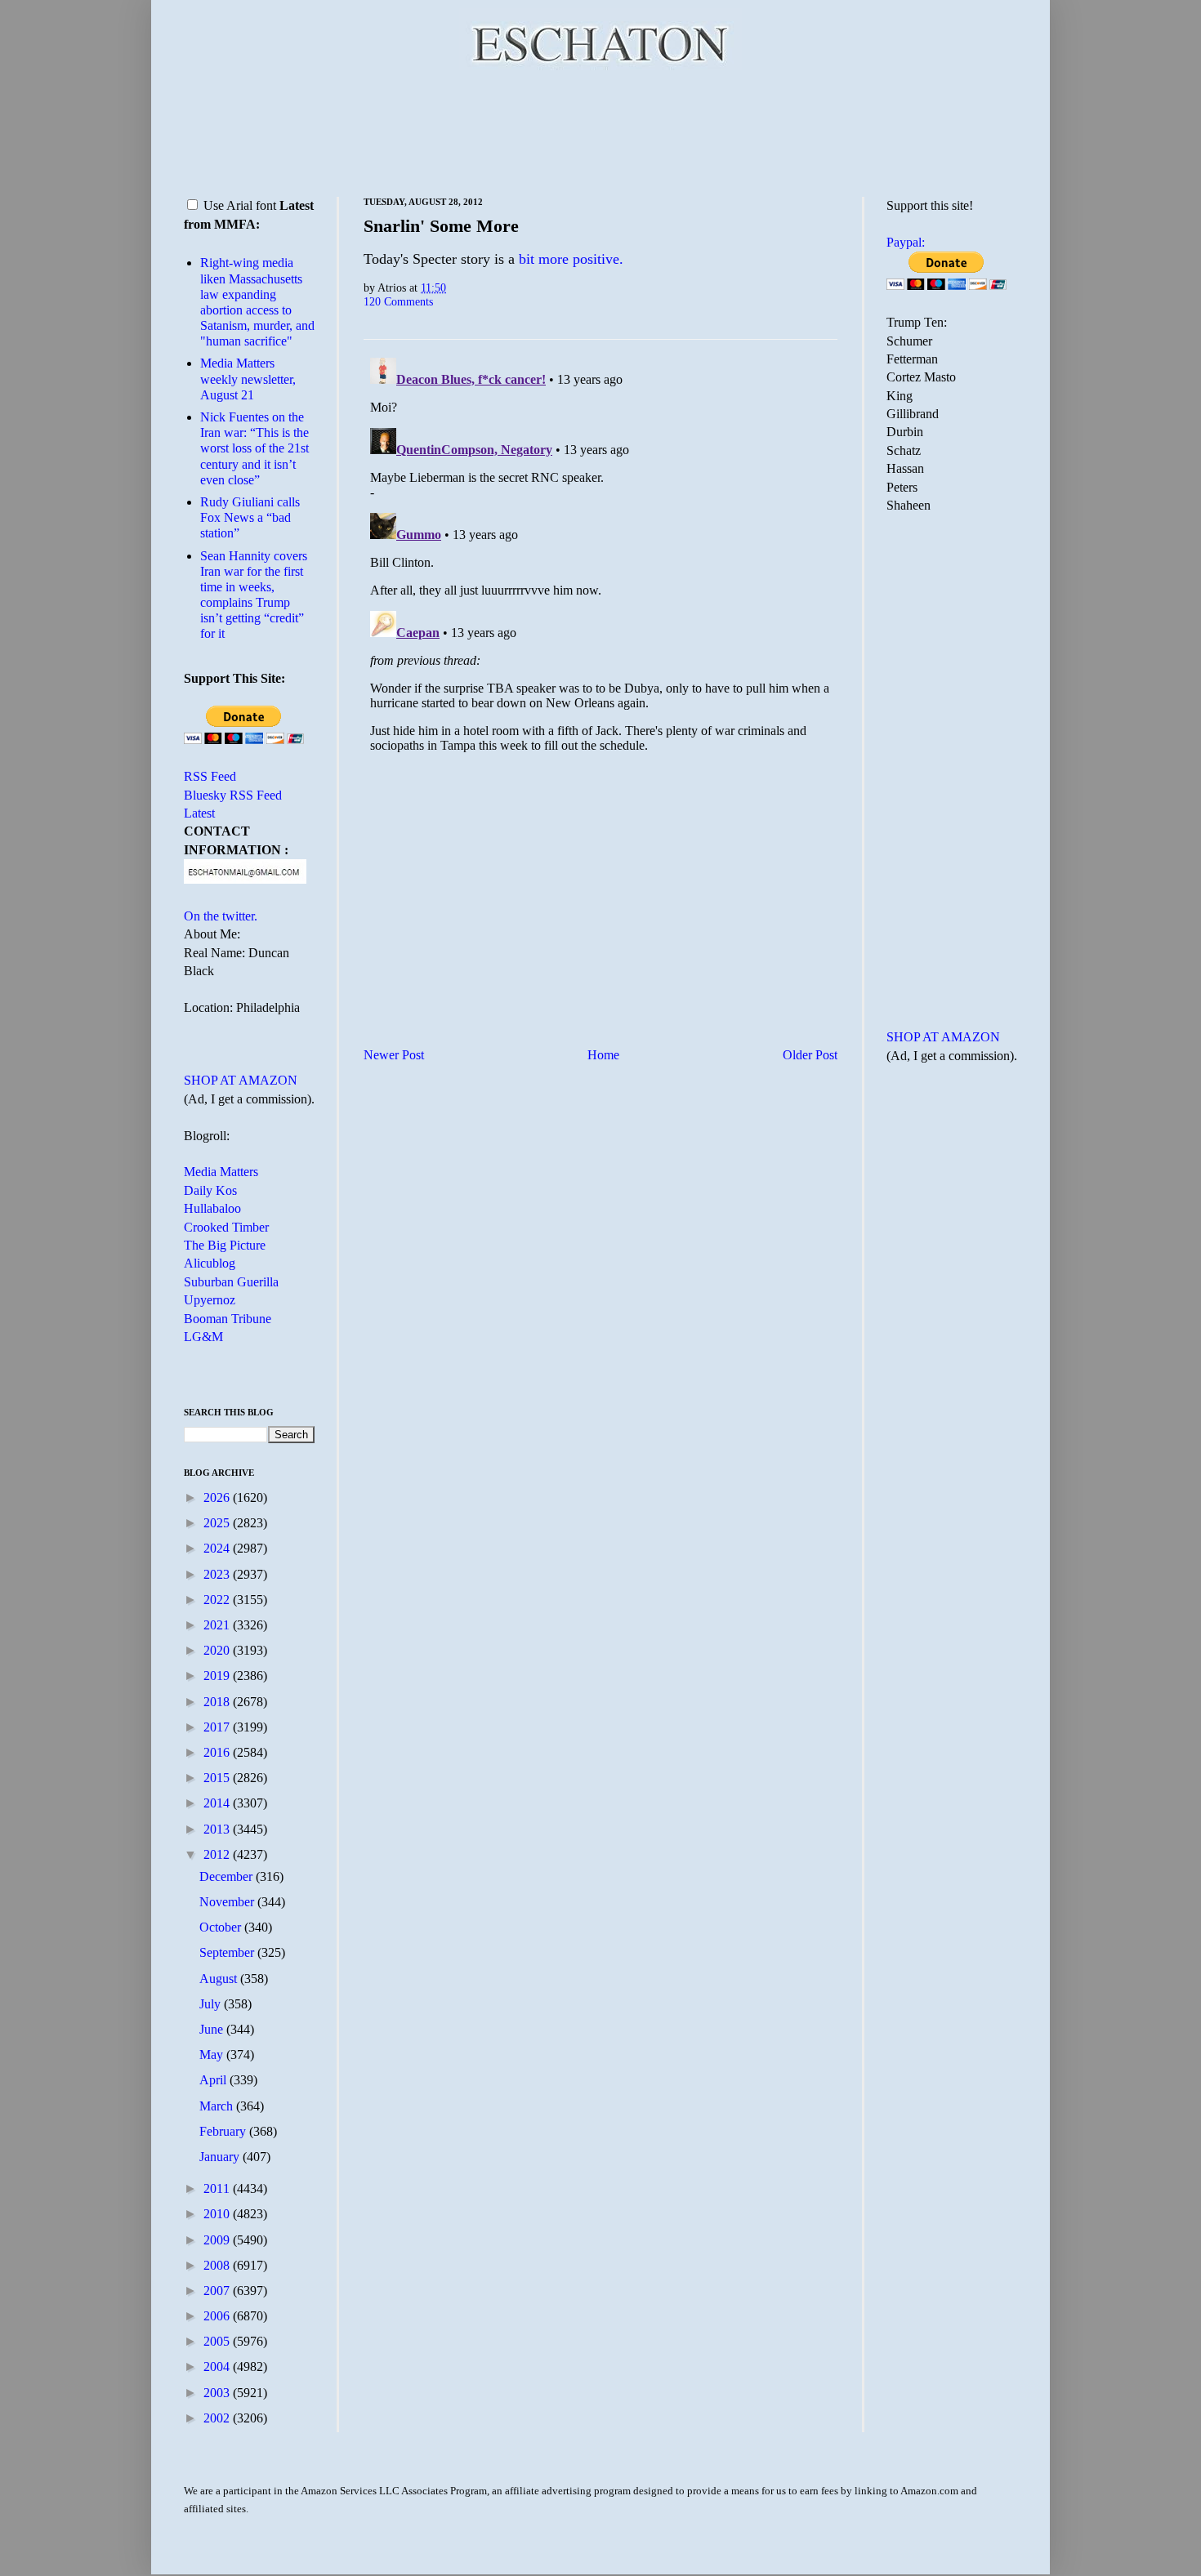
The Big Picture (225, 1245)
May (213, 2055)
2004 (218, 2367)
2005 (218, 2341)
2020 (218, 1650)
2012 (218, 1854)
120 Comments (398, 301)
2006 (218, 2316)
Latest (199, 813)
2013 (218, 1829)
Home (603, 1055)
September (228, 1952)
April (214, 2080)
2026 (218, 1497)
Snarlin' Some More (441, 226)
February (224, 2131)
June (213, 2029)
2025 (218, 1523)
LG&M (203, 1337)
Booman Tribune (228, 1319)
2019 (218, 1676)
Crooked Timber (226, 1227)
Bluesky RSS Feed (233, 795)
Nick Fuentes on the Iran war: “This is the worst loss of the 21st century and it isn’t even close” (254, 448)
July (212, 2004)
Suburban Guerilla (231, 1282)
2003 (218, 2393)
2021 (218, 1625)
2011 (218, 2188)
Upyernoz (210, 1300)
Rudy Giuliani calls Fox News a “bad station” (250, 517)
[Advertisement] (600, 131)
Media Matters (221, 1172)
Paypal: (906, 242)
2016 (218, 1752)
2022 (218, 1600)
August (220, 1979)
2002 (218, 2418)
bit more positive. (571, 259)
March (218, 2106)
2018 (218, 1702)
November (228, 1902)
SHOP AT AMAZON (241, 1080)
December (228, 1876)
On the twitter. (221, 916)
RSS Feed (210, 776)
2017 (218, 1727)
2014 (218, 1803)
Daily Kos (210, 1190)
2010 (218, 2214)
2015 (218, 1778)
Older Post (810, 1055)
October (222, 1927)
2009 (218, 2240)
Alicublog (210, 1263)
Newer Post (394, 1055)
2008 (218, 2265)
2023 (218, 1574)
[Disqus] (600, 555)
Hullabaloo (212, 1208)
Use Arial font (240, 205)
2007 (218, 2291)
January (221, 2157)
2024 (218, 1548)
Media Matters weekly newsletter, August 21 (248, 379)
